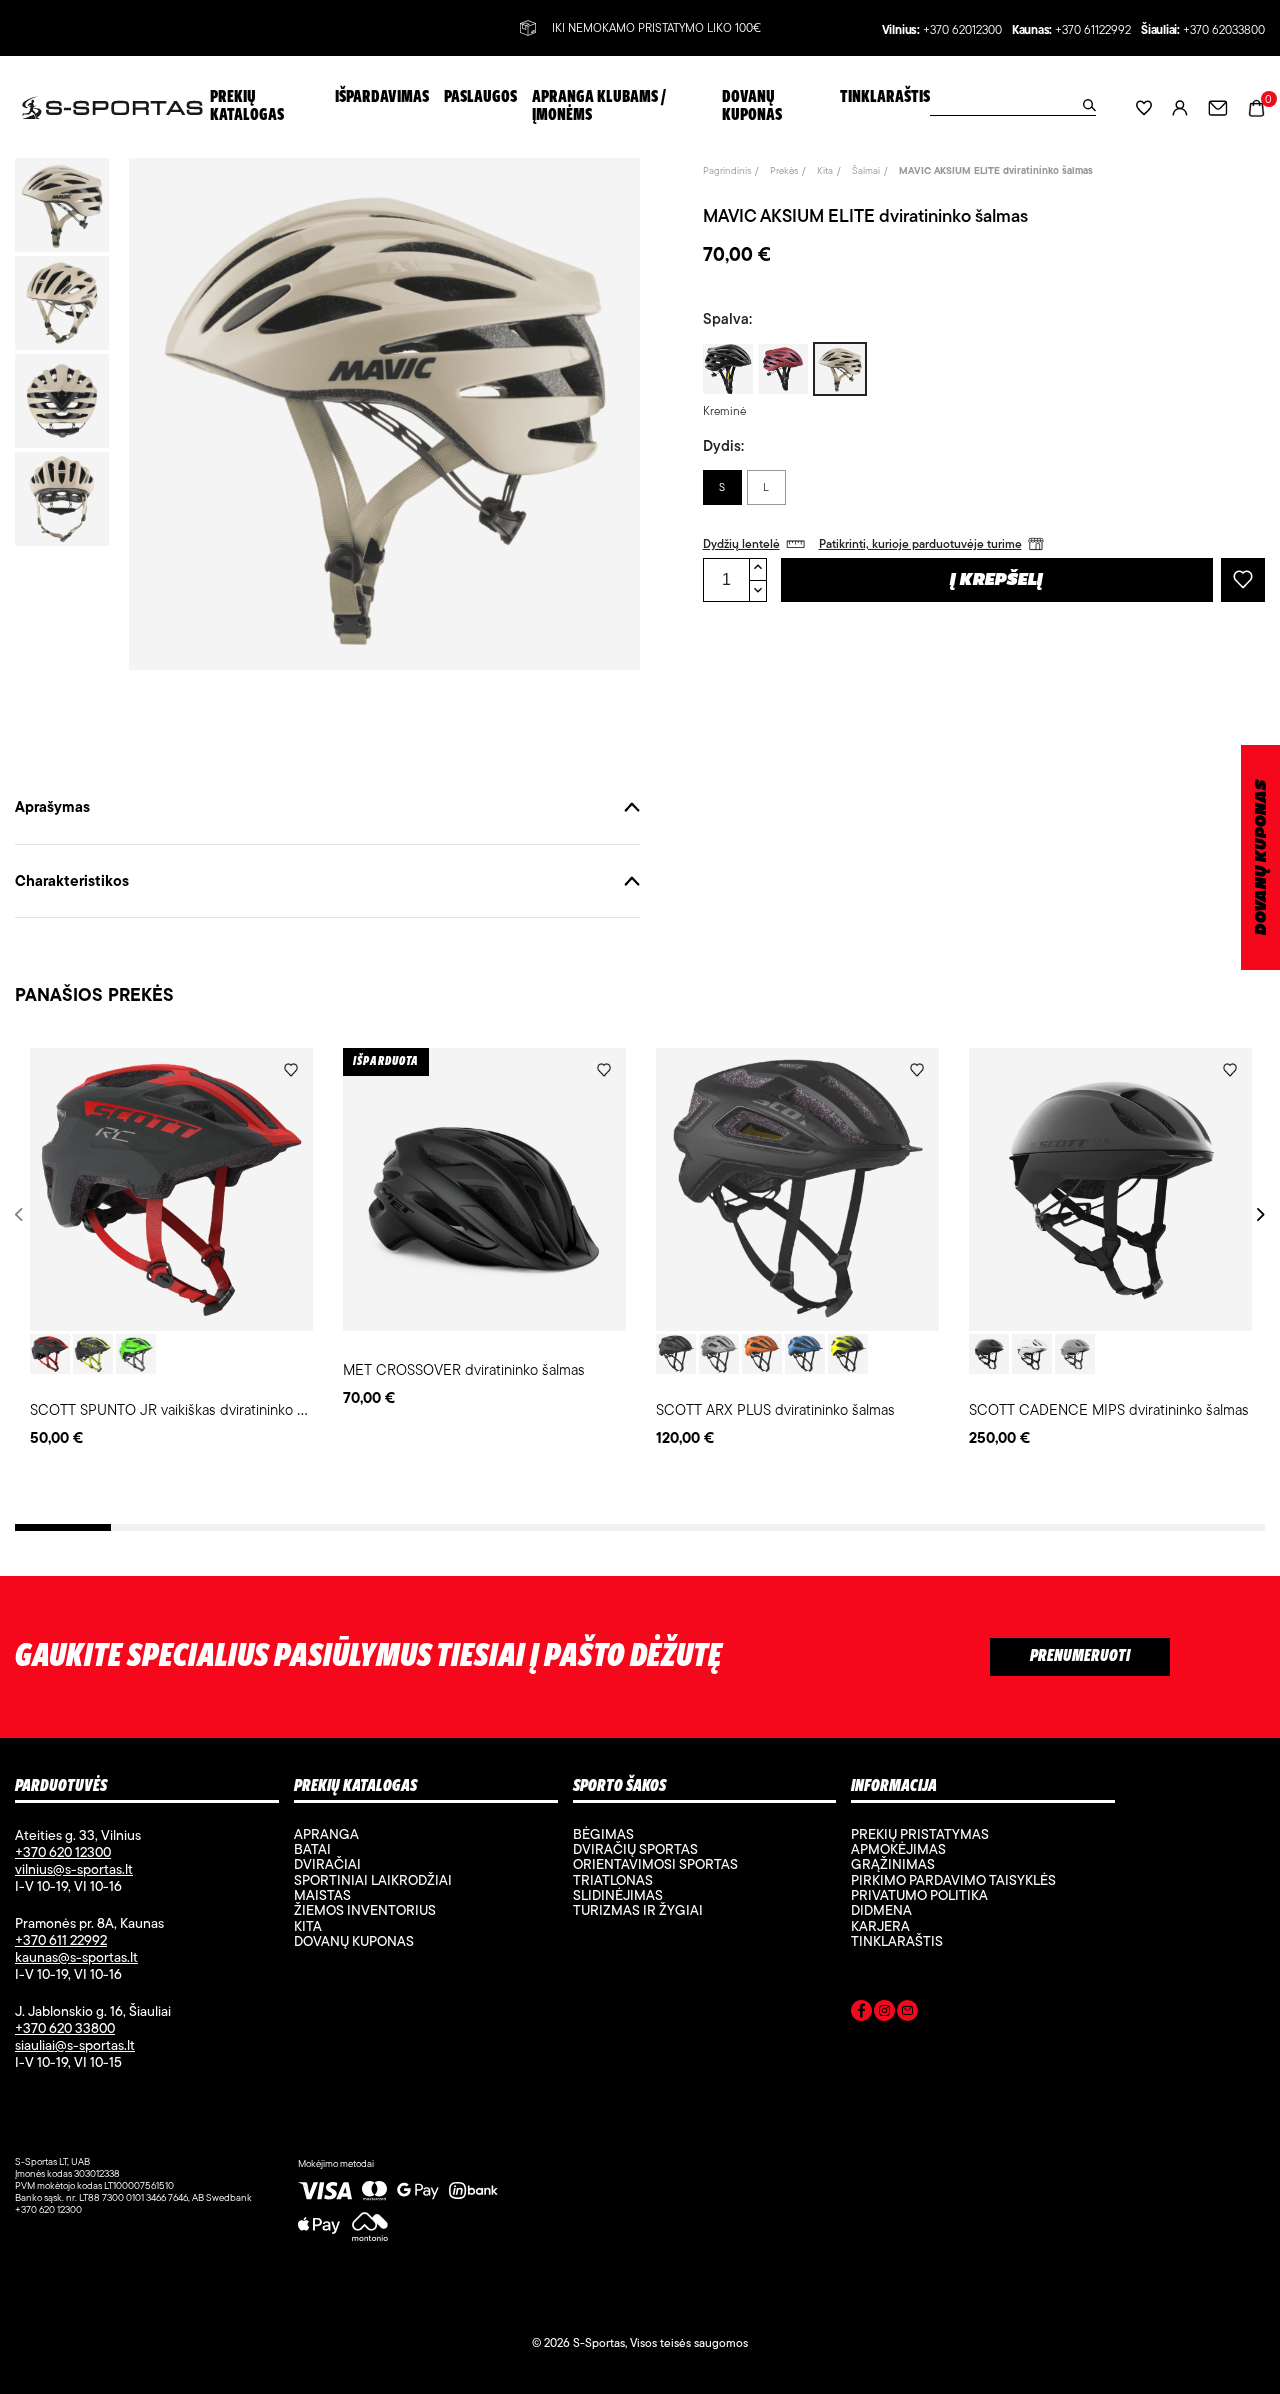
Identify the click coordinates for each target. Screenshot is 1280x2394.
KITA (308, 1926)
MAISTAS (322, 1895)
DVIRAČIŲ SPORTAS (635, 1849)
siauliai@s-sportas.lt (75, 2045)
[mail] (907, 2014)
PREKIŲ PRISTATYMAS (920, 1834)
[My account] (1180, 107)
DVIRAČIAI (327, 1864)
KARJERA (880, 1926)
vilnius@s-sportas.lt (74, 1869)
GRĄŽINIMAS (893, 1864)
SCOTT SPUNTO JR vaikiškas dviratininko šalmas (185, 1409)
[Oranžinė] (762, 1354)
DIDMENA (881, 1910)
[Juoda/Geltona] (93, 1354)
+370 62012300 (962, 30)
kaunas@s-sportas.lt (76, 1957)
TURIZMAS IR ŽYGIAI (638, 1910)
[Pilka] (719, 1354)
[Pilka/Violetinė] (1075, 1354)
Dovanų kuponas (354, 1941)
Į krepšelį (996, 581)
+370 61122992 (1093, 30)
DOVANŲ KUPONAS (1261, 857)
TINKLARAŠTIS (897, 1941)
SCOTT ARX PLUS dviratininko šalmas (775, 1409)
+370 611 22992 (61, 1940)
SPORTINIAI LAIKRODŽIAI (373, 1880)
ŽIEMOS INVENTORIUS (365, 1910)
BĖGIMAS (603, 1834)
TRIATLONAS (613, 1880)
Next (1257, 1214)
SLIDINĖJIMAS (618, 1895)
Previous (22, 1214)
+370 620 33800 (65, 2028)
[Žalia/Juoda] (136, 1354)
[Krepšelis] (1256, 106)
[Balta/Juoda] (1032, 1354)
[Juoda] (676, 1354)
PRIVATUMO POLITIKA (919, 1895)
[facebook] (861, 2014)
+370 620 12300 (63, 1852)
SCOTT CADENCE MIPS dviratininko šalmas (1109, 1409)
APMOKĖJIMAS (898, 1849)
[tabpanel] (171, 1249)
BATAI (312, 1849)
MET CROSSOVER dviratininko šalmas (464, 1369)
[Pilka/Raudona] (50, 1354)
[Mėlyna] (805, 1354)
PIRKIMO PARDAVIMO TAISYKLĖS (953, 1880)
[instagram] (884, 2014)
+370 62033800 (1224, 30)
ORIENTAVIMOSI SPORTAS (655, 1864)
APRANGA (326, 1834)
